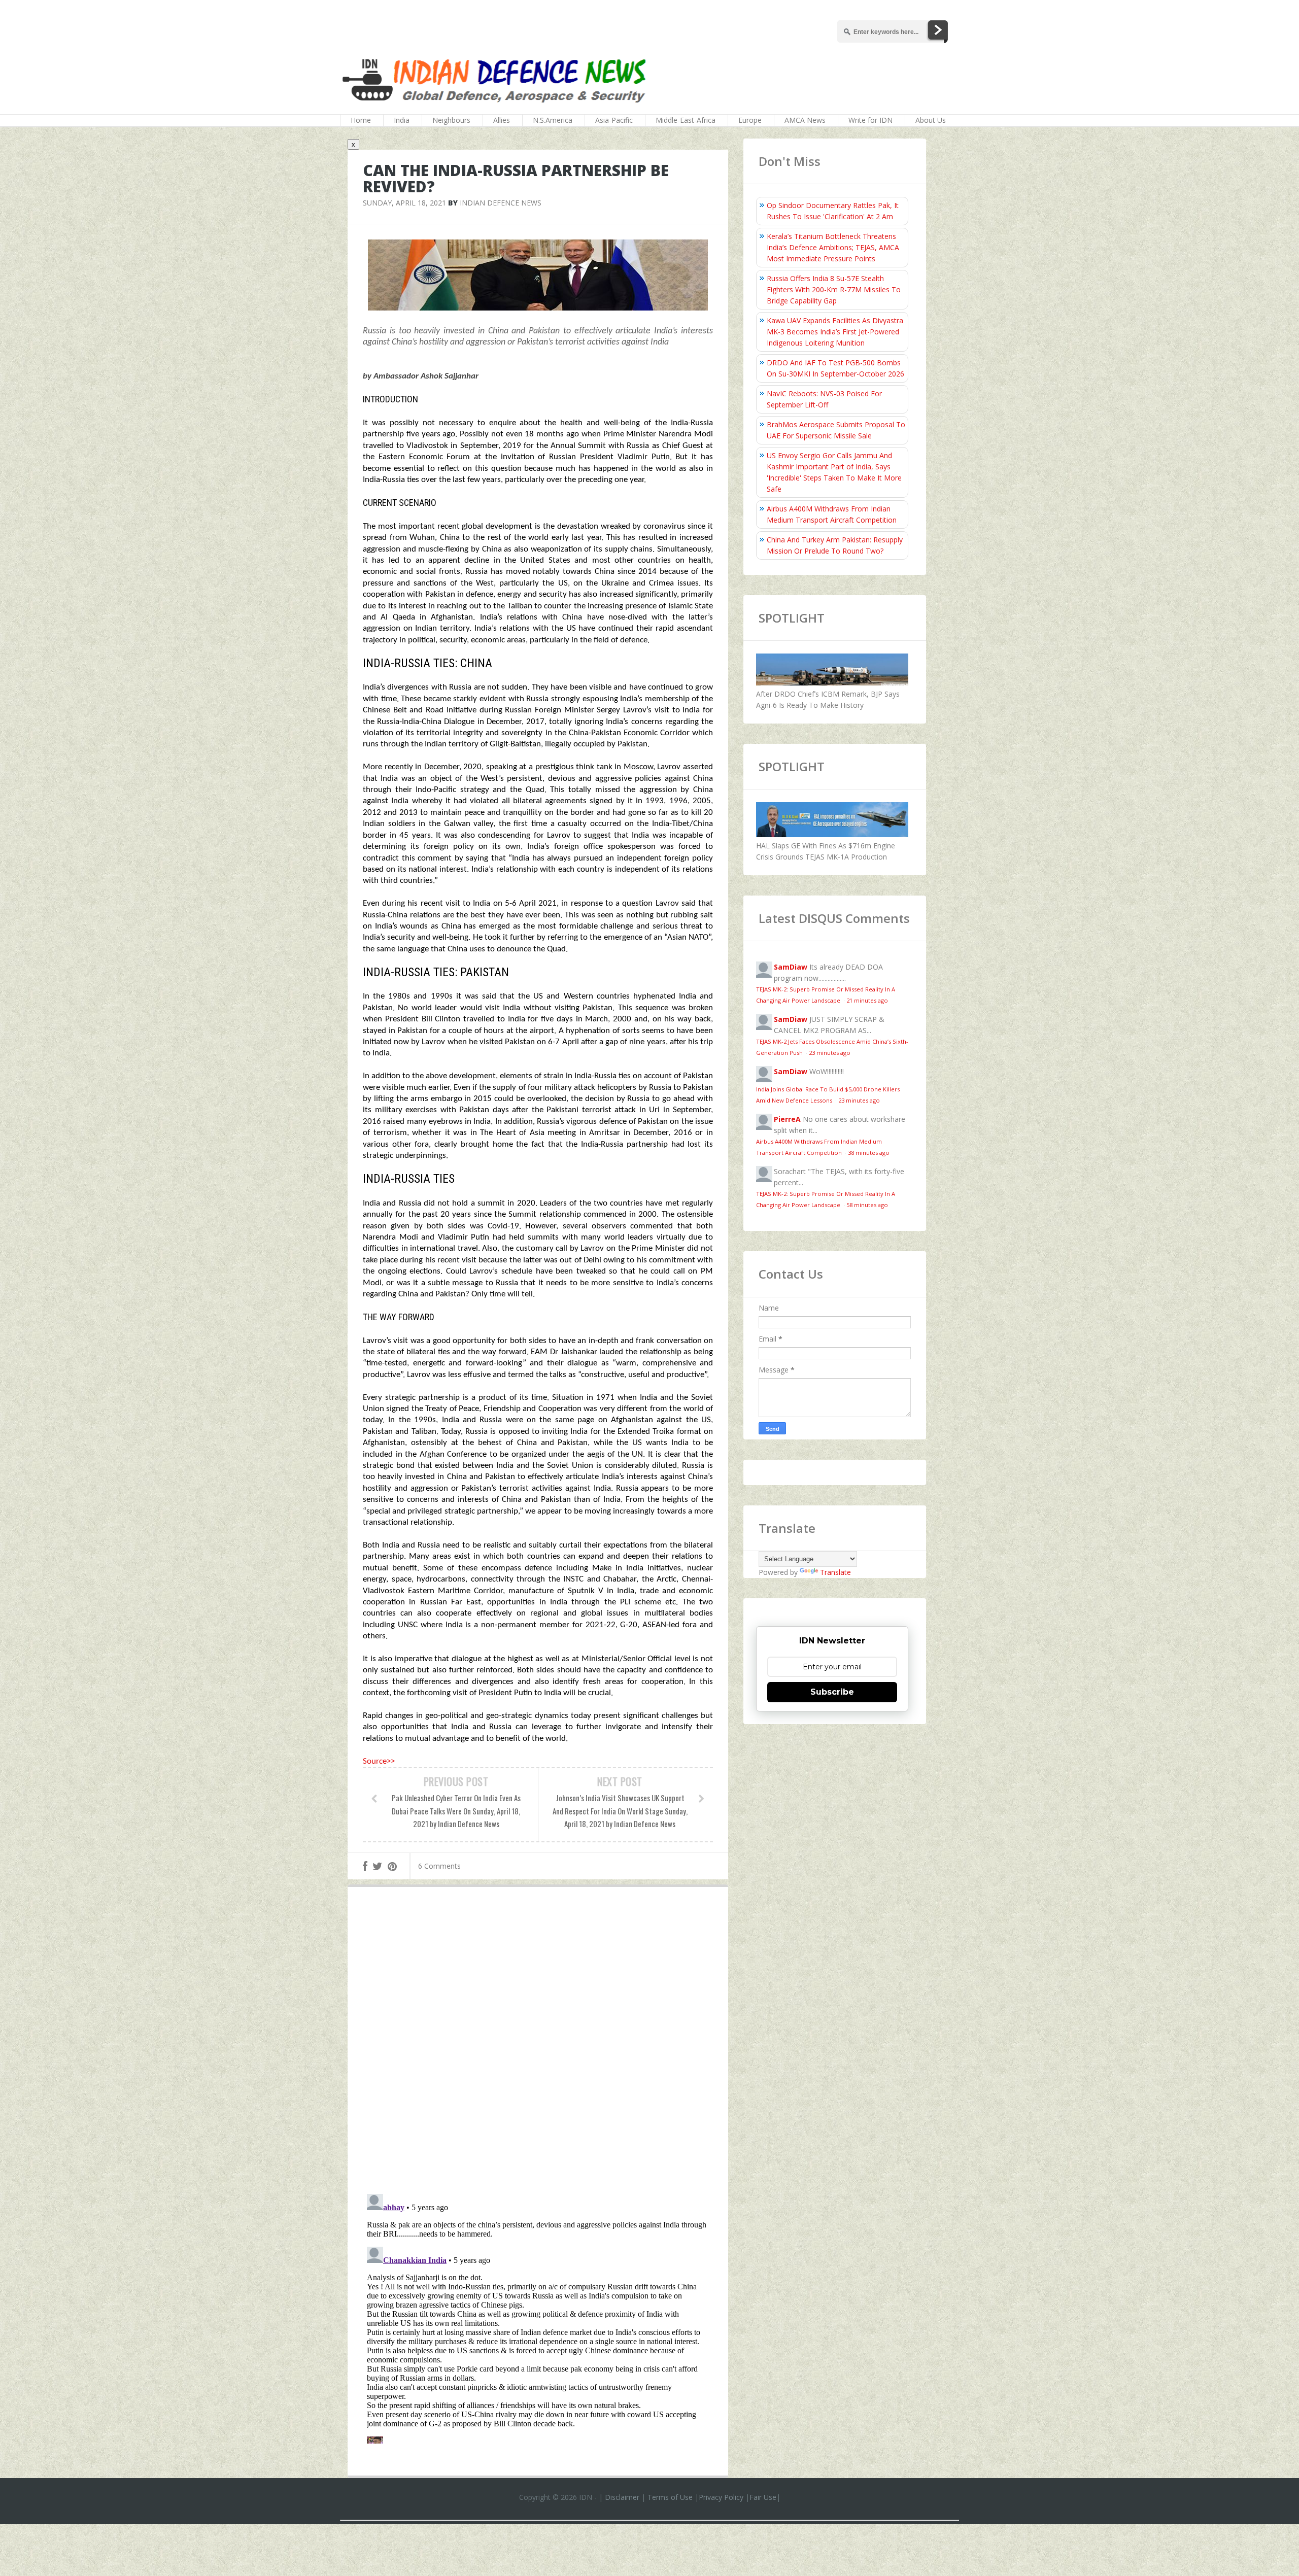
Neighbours (451, 120)
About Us (931, 120)
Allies (502, 120)
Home (361, 120)
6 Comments (439, 1866)
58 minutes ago (867, 1205)
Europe (750, 120)
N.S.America (553, 120)
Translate (835, 1572)
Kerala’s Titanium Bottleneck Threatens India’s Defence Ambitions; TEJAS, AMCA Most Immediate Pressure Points (833, 247)
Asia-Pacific (614, 120)
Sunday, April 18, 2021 (404, 203)
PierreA (787, 1119)
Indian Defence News (501, 203)
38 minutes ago (869, 1153)
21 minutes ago (867, 1000)
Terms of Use (670, 2497)
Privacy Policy (721, 2497)
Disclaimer (622, 2497)
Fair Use (763, 2497)
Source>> (379, 1761)
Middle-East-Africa (686, 120)
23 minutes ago (830, 1053)
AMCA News (805, 120)
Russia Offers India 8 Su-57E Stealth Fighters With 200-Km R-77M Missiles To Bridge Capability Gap (834, 289)
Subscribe (832, 1692)
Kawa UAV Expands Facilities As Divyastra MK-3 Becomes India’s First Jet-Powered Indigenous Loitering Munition (835, 332)
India (402, 120)
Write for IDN (870, 120)
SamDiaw (791, 967)
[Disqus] (538, 2043)
